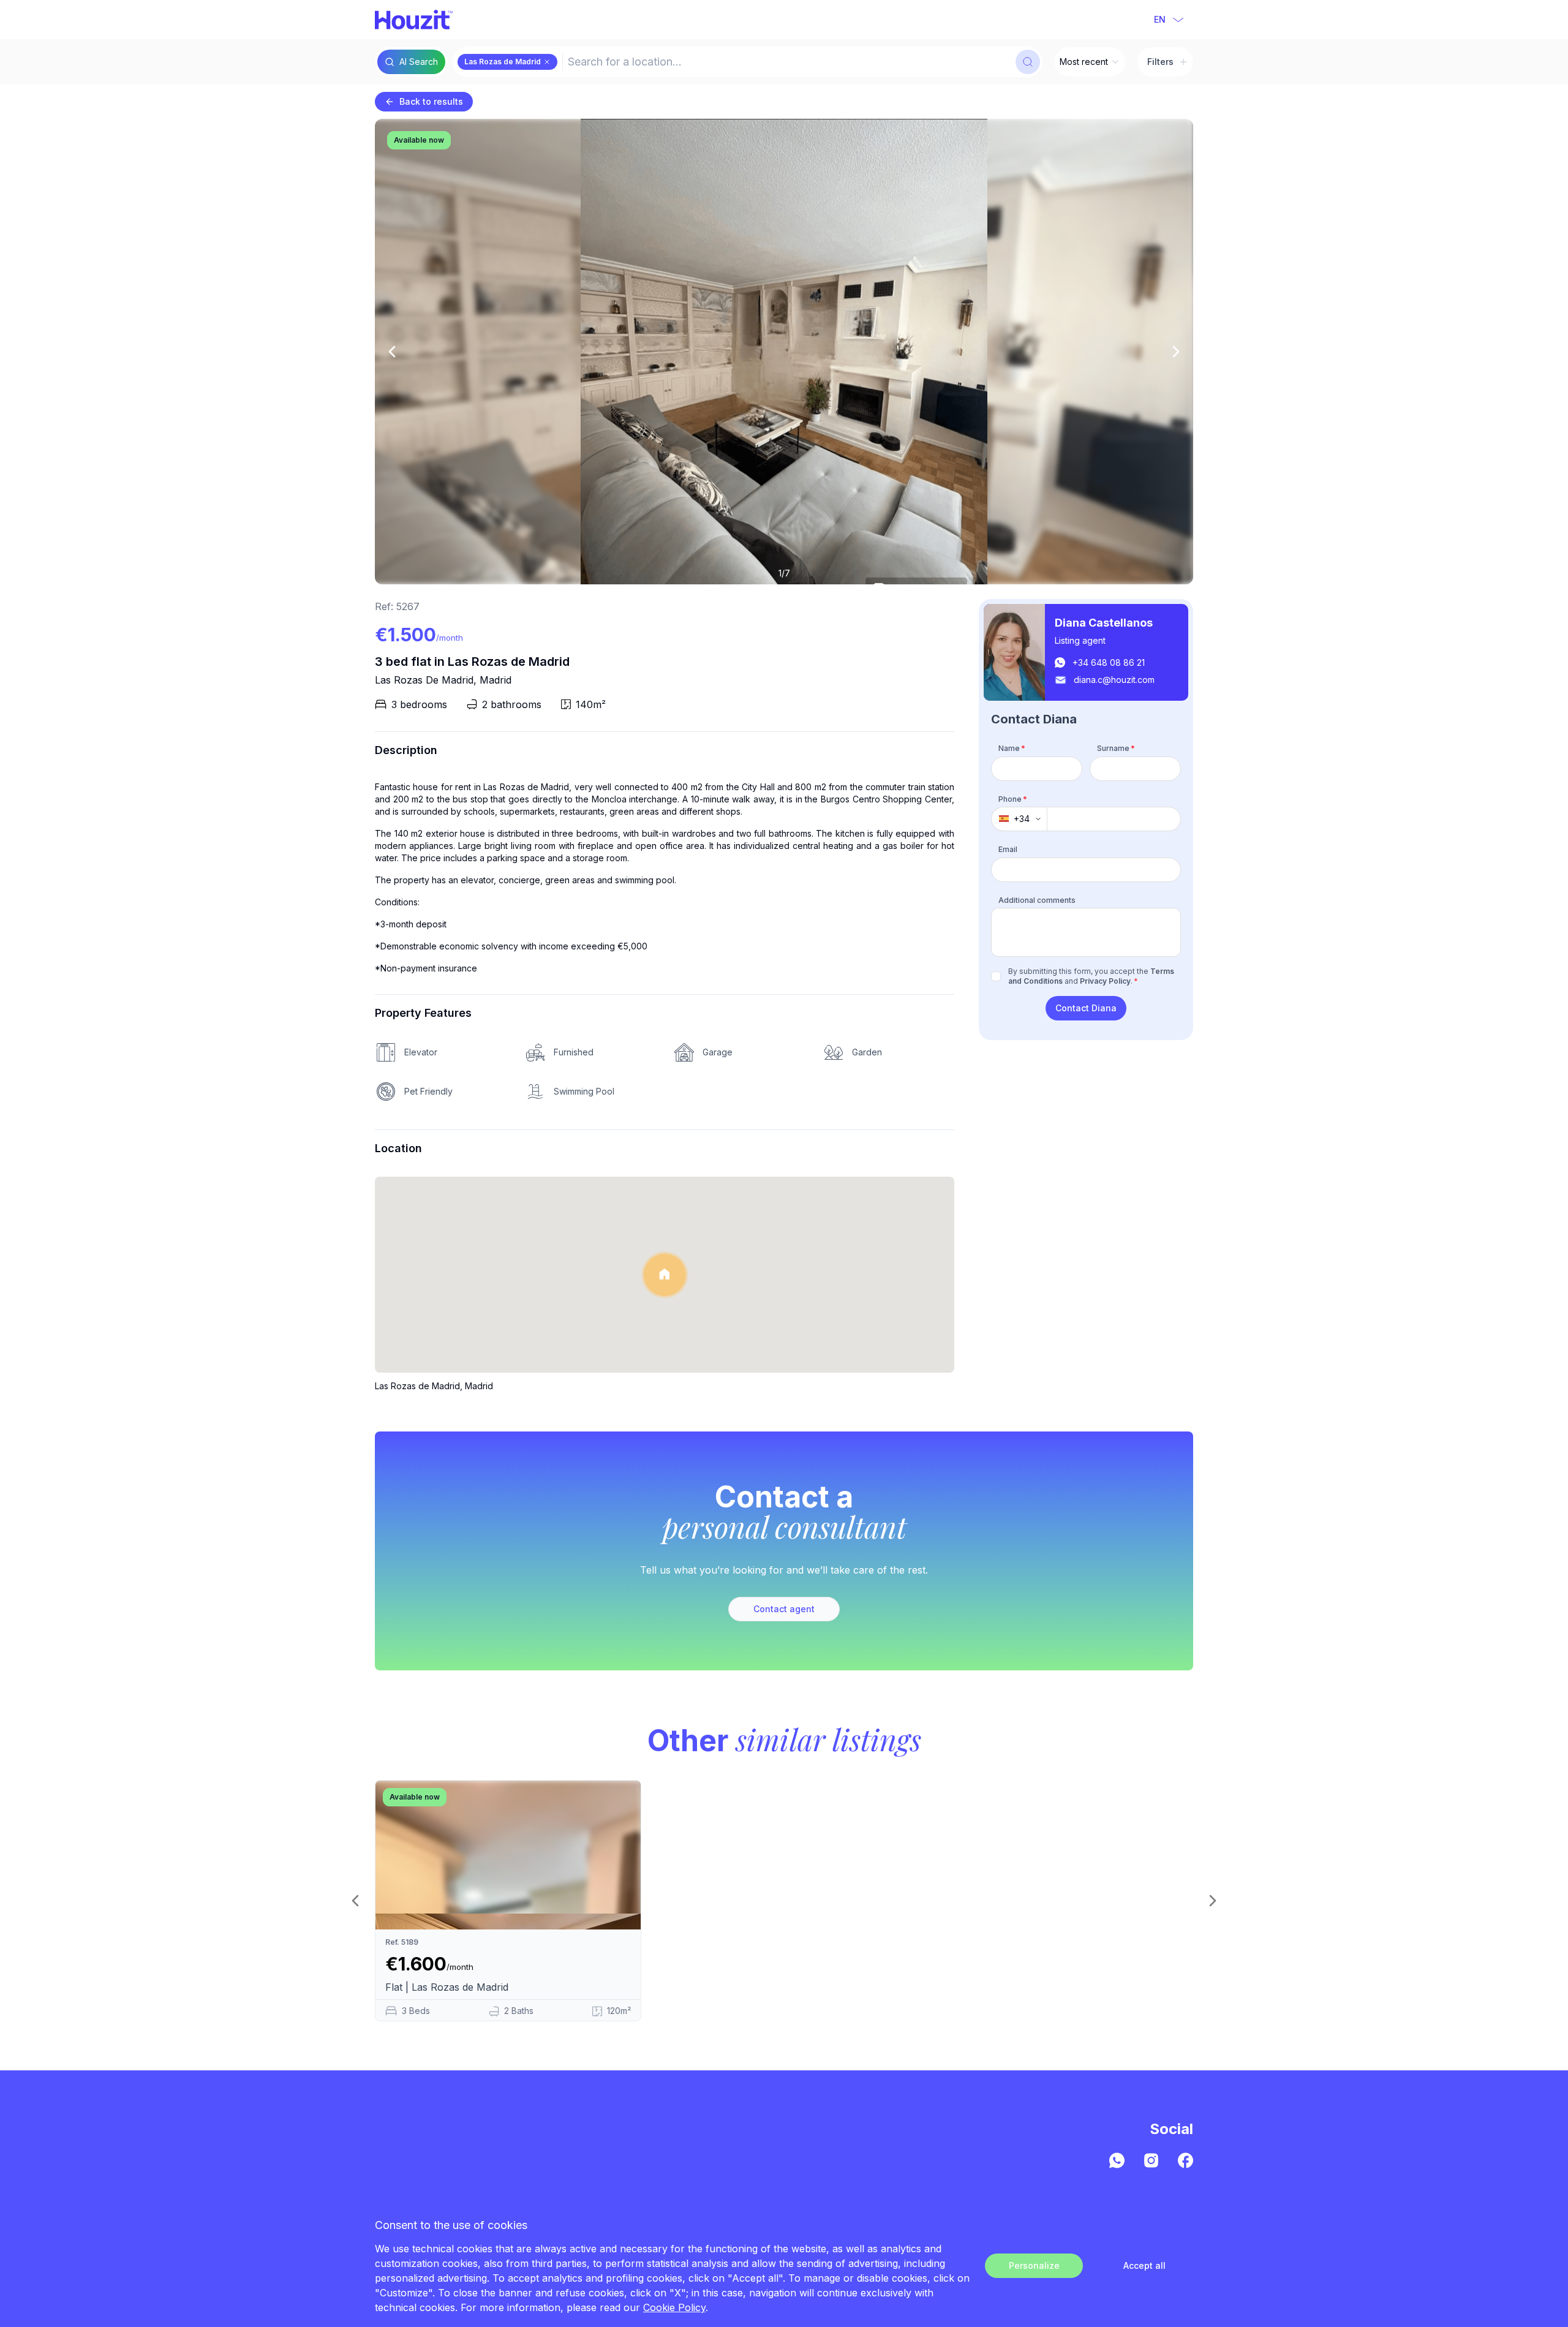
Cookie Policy (674, 2307)
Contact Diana (1086, 1008)
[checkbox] (996, 976)
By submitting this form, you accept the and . (1091, 976)
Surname (1116, 748)
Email (1008, 849)
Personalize (1034, 2265)
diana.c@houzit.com (1114, 680)
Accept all (1144, 2265)
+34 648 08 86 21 (1109, 662)
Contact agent (784, 1609)
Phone (1013, 798)
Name (1012, 748)
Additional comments (1037, 899)
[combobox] (788, 62)
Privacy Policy (1105, 981)
